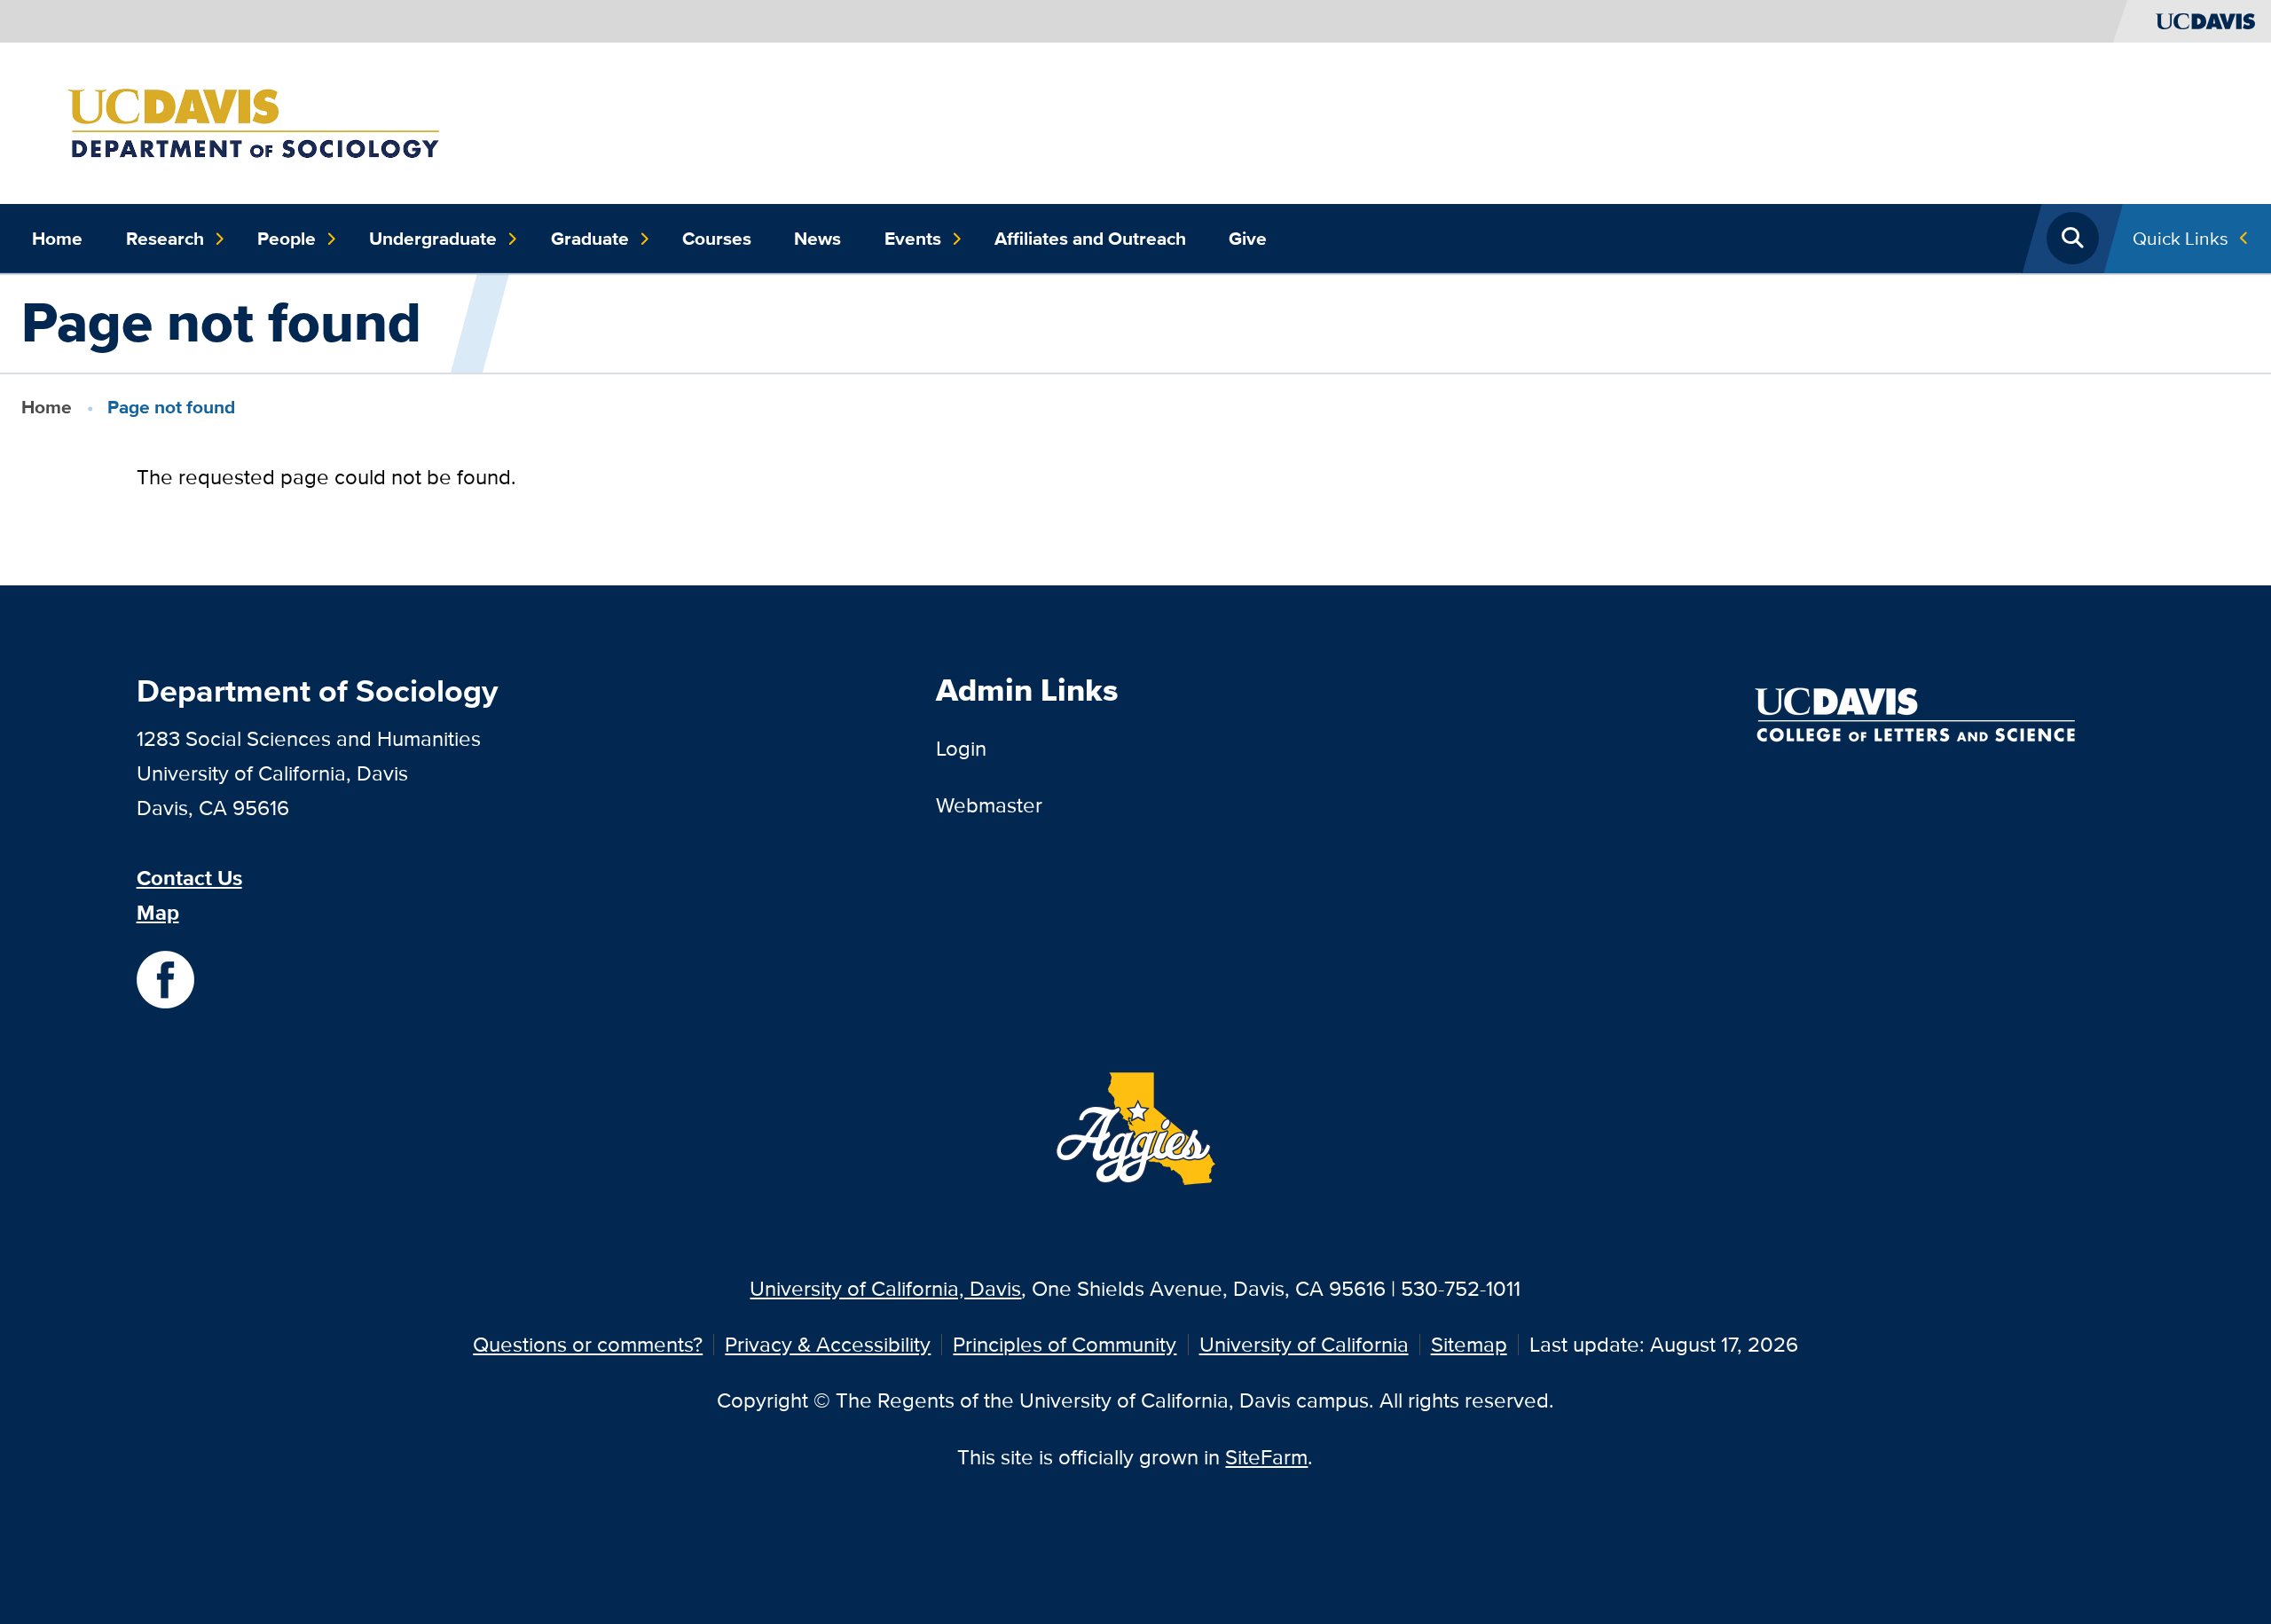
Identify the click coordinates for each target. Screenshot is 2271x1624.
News (817, 239)
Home (57, 239)
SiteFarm (1266, 1457)
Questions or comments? (588, 1344)
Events (913, 239)
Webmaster (989, 805)
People (287, 239)
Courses (717, 239)
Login (961, 748)
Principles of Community (1065, 1344)
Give (1248, 239)
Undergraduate (433, 239)
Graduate (590, 239)
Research (165, 239)
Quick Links (2181, 238)
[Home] (300, 121)
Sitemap (1469, 1344)
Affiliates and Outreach (1090, 239)
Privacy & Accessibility (828, 1344)
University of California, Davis (885, 1288)
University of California (1304, 1344)
